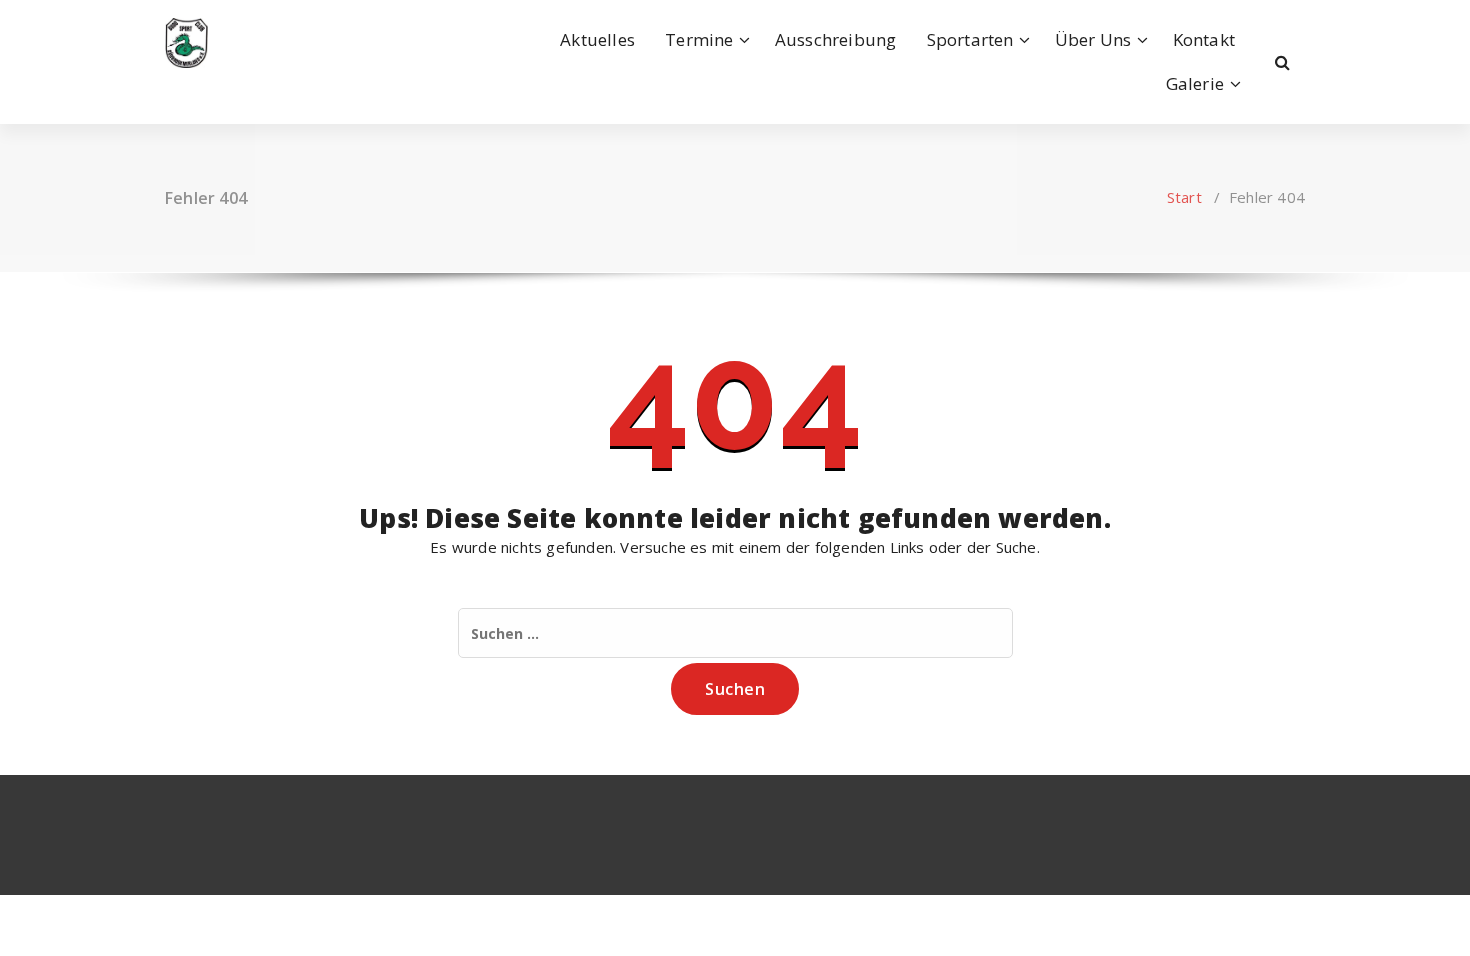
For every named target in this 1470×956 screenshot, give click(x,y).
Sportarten (970, 39)
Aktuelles (597, 39)
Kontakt (1204, 39)
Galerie (1195, 83)
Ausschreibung (836, 39)
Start (1184, 197)
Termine (699, 39)
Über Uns (1093, 39)
